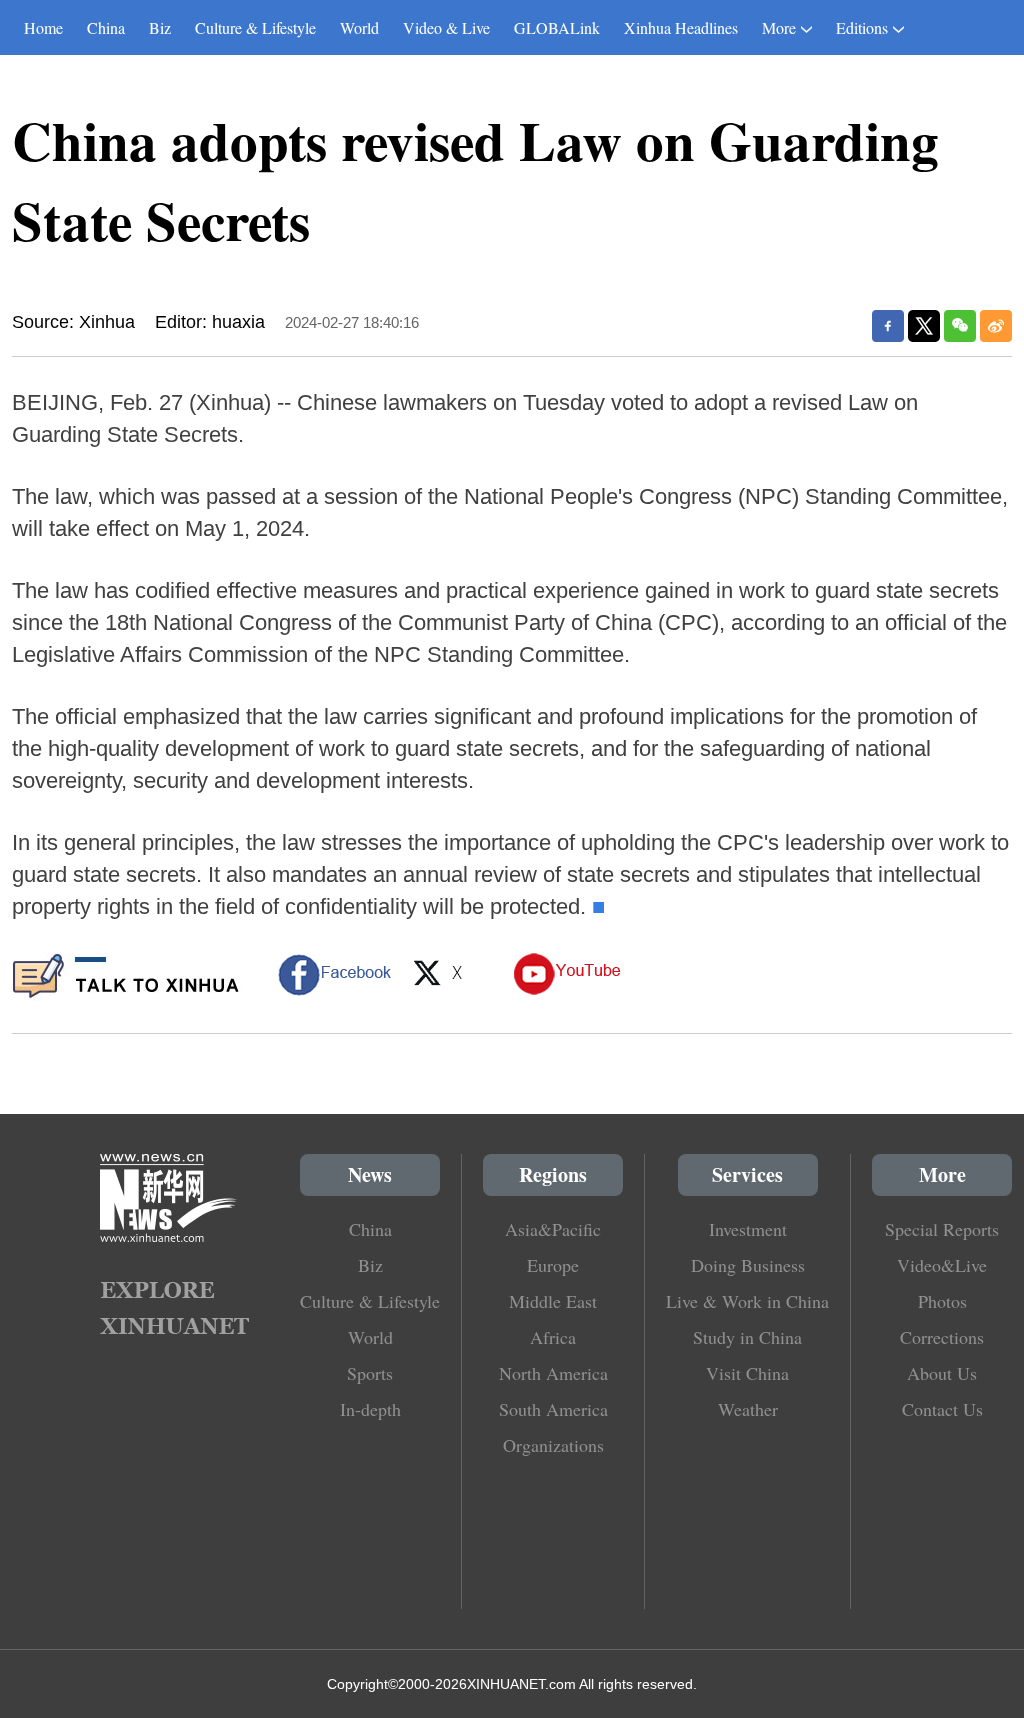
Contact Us (942, 1409)
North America (553, 1373)
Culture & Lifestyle (255, 27)
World (359, 27)
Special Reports (942, 1229)
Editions (862, 27)
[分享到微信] (960, 326)
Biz (160, 27)
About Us (942, 1373)
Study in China (747, 1337)
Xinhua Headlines (681, 27)
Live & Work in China (747, 1301)
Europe (553, 1265)
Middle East (553, 1301)
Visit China (747, 1373)
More (779, 27)
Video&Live (942, 1265)
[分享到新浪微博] (996, 326)
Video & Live (446, 27)
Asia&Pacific (553, 1229)
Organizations (553, 1445)
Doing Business (748, 1265)
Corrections (942, 1337)
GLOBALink (557, 27)
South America (553, 1409)
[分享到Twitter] (924, 326)
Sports (370, 1373)
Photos (942, 1301)
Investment (748, 1229)
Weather (748, 1409)
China (106, 27)
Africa (553, 1337)
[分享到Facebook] (888, 326)
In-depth (370, 1409)
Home (43, 27)
